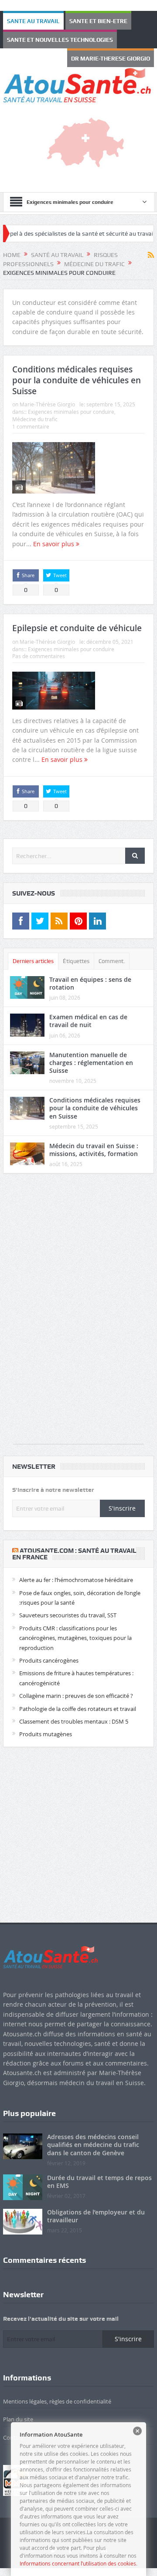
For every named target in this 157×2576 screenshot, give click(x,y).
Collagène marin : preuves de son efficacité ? (76, 1694)
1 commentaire (31, 424)
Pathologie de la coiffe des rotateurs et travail (78, 1707)
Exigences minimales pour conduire (71, 409)
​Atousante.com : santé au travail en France (74, 1552)
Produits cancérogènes (49, 1658)
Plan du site (18, 2417)
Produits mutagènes (46, 1732)
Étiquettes (76, 959)
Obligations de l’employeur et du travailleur (96, 2214)
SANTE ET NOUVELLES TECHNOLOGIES (46, 39)
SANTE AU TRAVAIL (26, 21)
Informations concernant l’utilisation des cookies (78, 2563)
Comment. (112, 959)
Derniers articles (33, 959)
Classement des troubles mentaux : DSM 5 (74, 1719)
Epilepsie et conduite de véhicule (77, 626)
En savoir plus (55, 542)
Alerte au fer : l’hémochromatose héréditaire (76, 1578)
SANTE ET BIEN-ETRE (76, 21)
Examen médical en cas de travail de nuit (88, 1019)
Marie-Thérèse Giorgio (47, 402)
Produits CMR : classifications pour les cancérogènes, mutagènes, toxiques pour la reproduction (75, 1636)
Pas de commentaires (39, 654)
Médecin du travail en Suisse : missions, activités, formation (94, 1148)
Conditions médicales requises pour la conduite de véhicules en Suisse (77, 378)
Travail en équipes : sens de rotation (90, 981)
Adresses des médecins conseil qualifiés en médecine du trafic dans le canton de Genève (93, 2142)
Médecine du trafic (35, 417)
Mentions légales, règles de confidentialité (57, 2399)
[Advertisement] (78, 1311)
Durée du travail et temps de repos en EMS (99, 2179)
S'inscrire (122, 1506)
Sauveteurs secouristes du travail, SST (68, 1613)
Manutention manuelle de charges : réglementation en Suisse (91, 1060)
